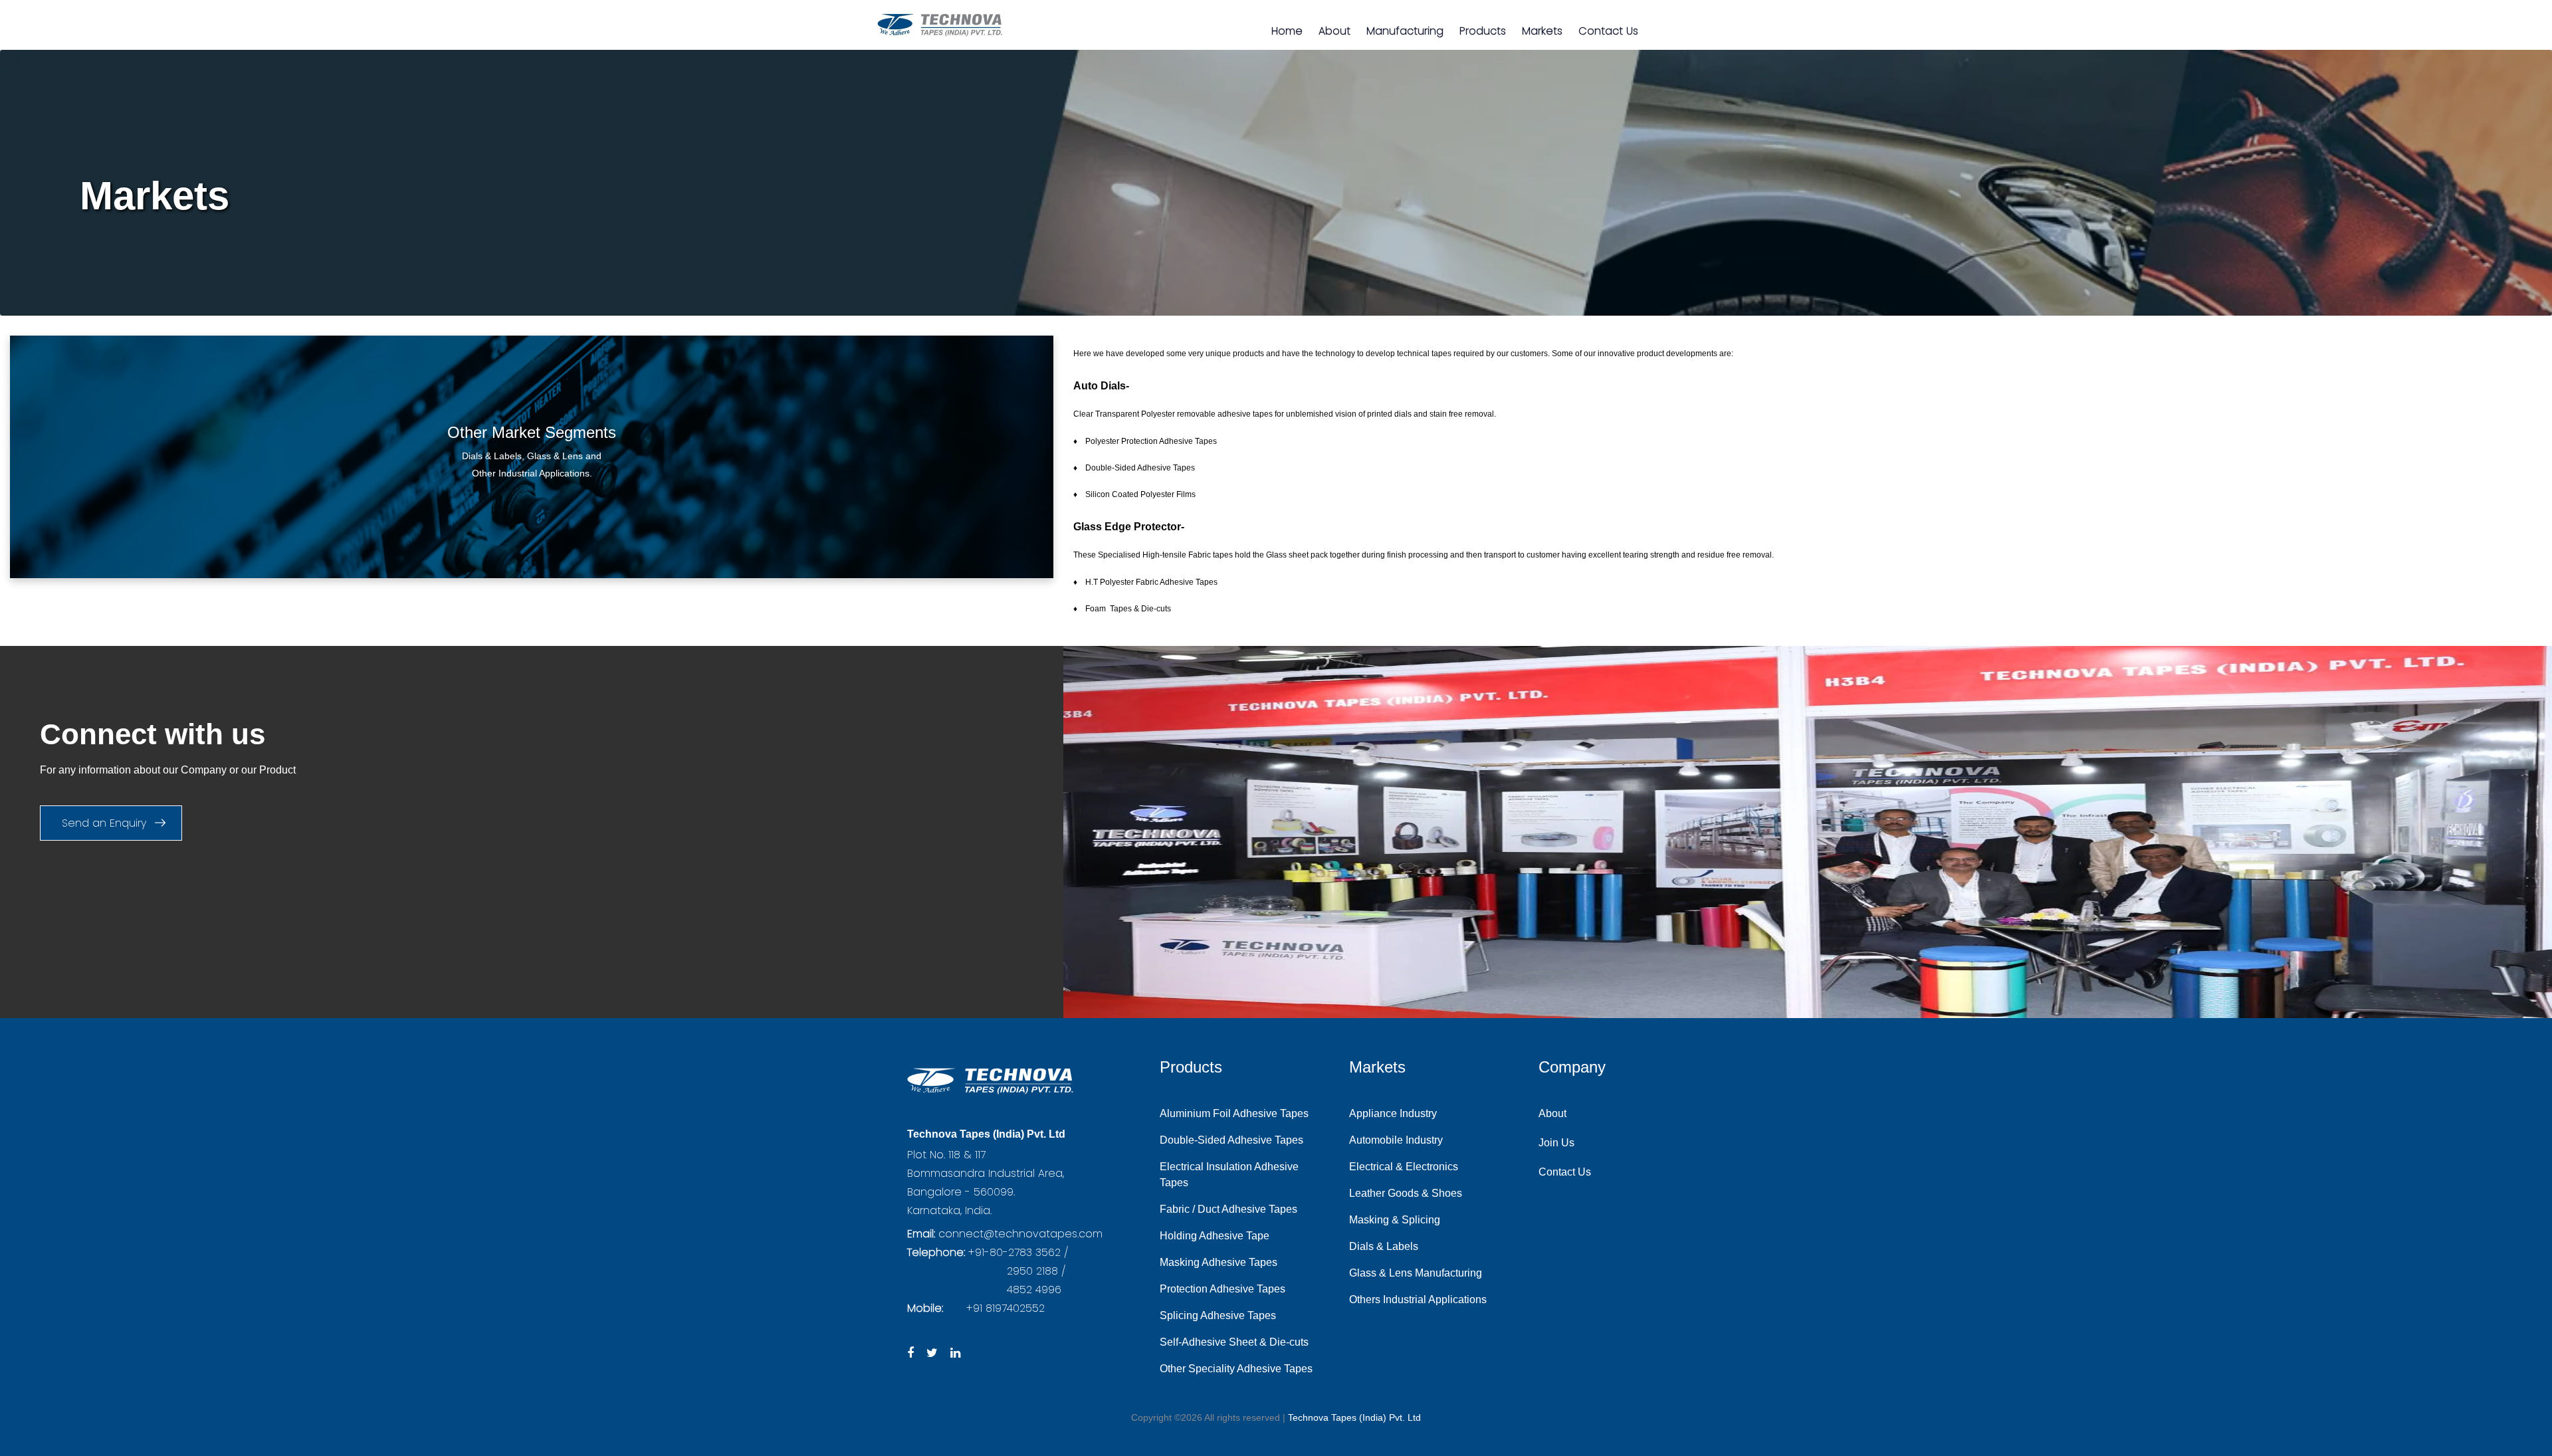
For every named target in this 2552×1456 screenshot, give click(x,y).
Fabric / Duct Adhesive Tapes (1228, 1209)
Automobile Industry (1396, 1140)
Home (1287, 31)
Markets (1542, 31)
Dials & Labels (1384, 1246)
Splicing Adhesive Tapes (1218, 1315)
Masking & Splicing (1395, 1220)
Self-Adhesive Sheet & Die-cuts (1234, 1342)
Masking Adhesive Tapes (1219, 1262)
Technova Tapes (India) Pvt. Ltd (1354, 1417)
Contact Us (1608, 31)
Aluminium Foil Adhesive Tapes (1234, 1113)
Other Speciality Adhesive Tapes (1236, 1369)
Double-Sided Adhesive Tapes (1231, 1140)
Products (1483, 31)
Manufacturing (1405, 31)
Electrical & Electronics (1404, 1167)
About (1334, 31)
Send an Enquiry (106, 823)
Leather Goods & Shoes (1406, 1193)
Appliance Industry (1393, 1113)
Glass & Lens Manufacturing (1416, 1273)
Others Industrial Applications (1418, 1300)
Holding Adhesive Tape (1215, 1236)
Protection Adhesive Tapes (1223, 1289)
